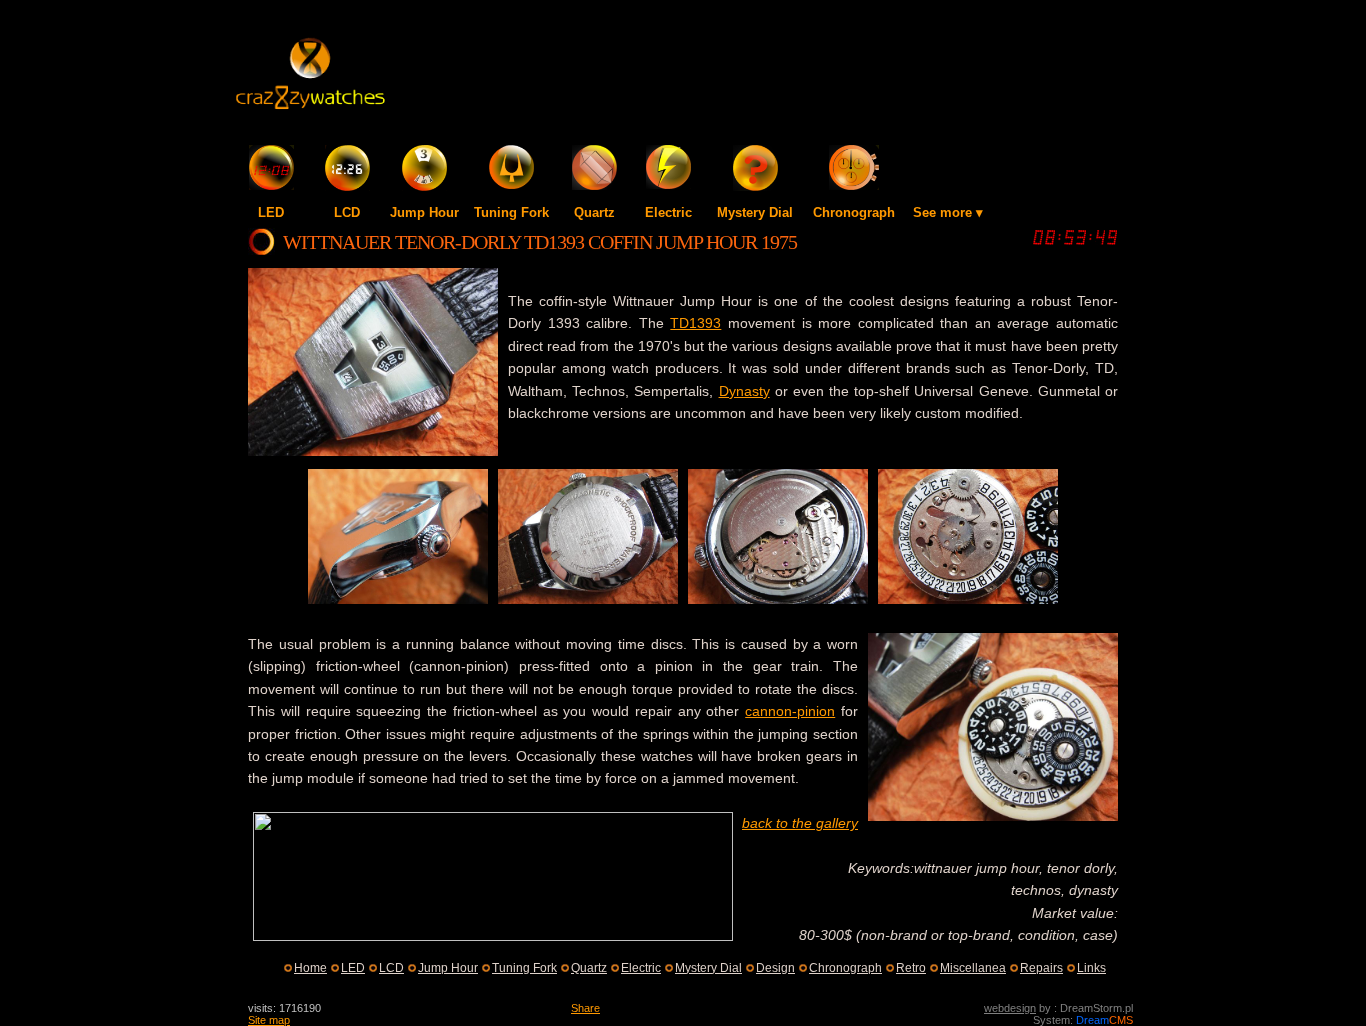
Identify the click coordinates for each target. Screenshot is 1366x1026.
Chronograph (854, 212)
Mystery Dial (755, 212)
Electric (668, 212)
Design (775, 968)
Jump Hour (424, 212)
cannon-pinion (790, 711)
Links (1091, 968)
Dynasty (744, 391)
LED (271, 212)
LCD (347, 212)
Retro (911, 968)
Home (310, 968)
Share (585, 1008)
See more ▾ (948, 212)
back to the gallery (800, 823)
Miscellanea (973, 968)
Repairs (1041, 968)
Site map (269, 1020)
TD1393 (695, 323)
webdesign (1010, 1008)
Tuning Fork (511, 212)
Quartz (594, 212)
